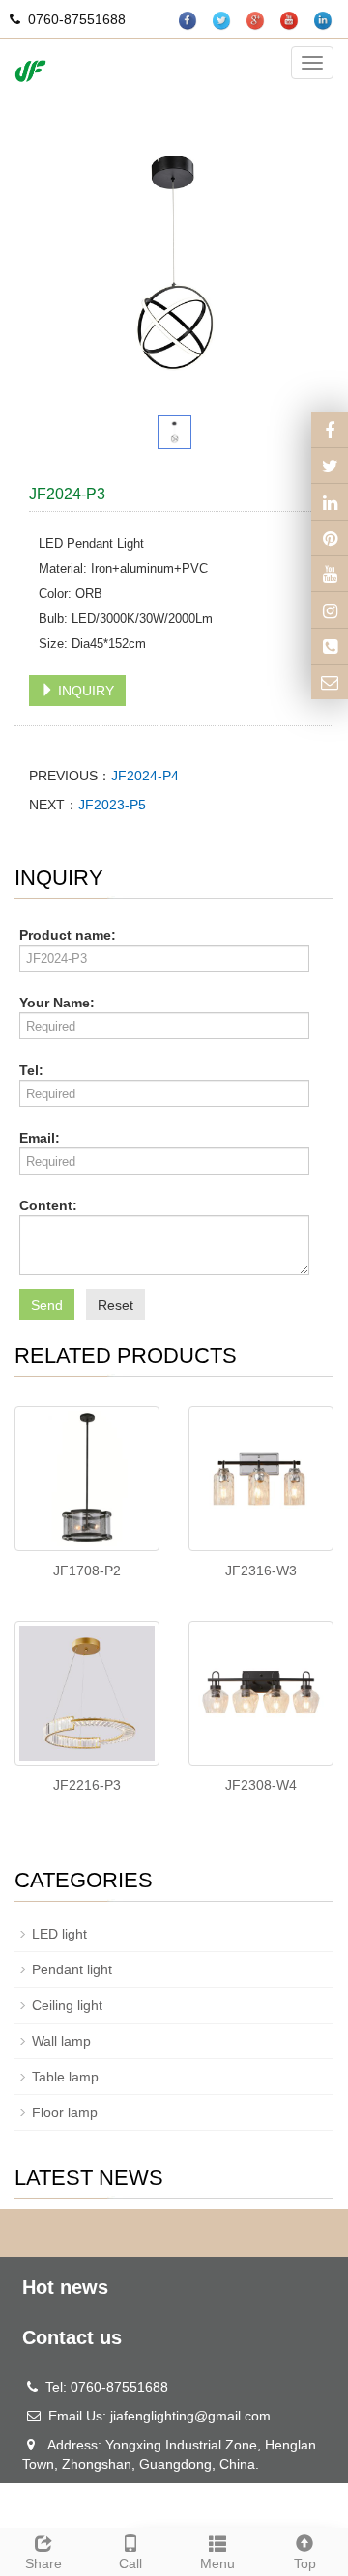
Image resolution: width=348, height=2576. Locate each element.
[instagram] (330, 574)
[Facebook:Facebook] (330, 430)
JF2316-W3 (261, 1571)
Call (130, 2563)
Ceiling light (67, 2005)
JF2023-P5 (112, 805)
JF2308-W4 (261, 1785)
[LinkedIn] (330, 501)
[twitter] (222, 20)
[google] (256, 20)
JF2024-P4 (145, 776)
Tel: (31, 1070)
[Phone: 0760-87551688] (330, 646)
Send (47, 1305)
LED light (59, 1934)
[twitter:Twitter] (330, 466)
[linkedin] (324, 20)
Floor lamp (65, 2112)
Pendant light (72, 1969)
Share (43, 2563)
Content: (48, 1205)
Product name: (68, 935)
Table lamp (65, 2077)
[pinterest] (330, 538)
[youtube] (290, 20)
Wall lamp (61, 2041)
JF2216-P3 (87, 1785)
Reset (116, 1305)
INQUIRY (84, 691)
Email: (40, 1138)
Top (305, 2563)
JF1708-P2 (87, 1571)
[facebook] (188, 20)
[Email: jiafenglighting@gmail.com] (330, 682)
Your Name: (57, 1003)
